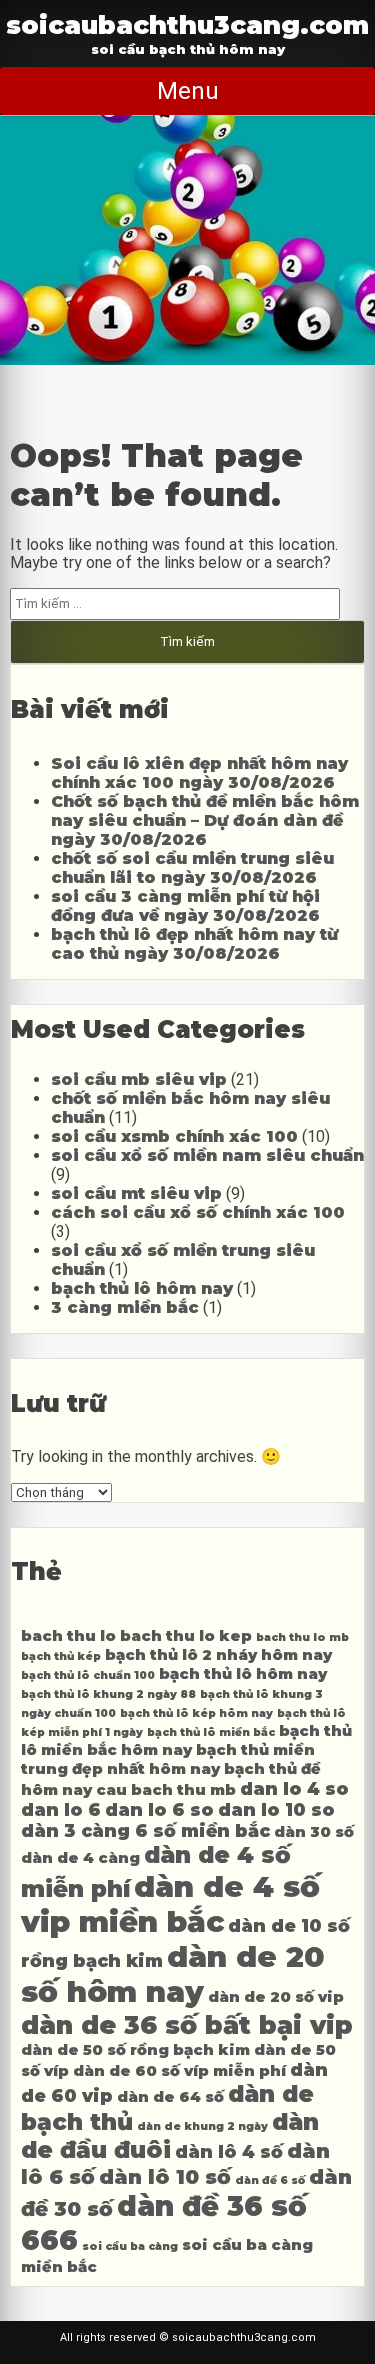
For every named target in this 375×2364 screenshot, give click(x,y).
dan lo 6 (61, 1809)
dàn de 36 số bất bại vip (187, 2024)
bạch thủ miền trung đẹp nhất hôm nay (168, 1759)
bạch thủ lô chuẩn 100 (88, 1675)
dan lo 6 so (159, 1809)
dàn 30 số (314, 1832)
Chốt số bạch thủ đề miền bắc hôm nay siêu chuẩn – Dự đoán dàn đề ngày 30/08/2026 (205, 820)
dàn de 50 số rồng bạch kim (135, 2050)
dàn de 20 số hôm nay (173, 1974)
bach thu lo (68, 1636)
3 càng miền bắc (125, 1307)
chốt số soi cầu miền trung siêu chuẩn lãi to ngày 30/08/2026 (192, 868)
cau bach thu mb (166, 1790)
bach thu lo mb (302, 1637)
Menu (188, 91)
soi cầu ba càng (130, 2246)
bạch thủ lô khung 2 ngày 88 (108, 1694)
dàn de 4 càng (80, 1858)
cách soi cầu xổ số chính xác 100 (198, 1212)
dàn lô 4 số (229, 2151)
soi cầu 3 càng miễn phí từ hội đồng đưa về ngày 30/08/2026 (185, 906)
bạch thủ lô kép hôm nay (196, 1713)
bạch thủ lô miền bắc (211, 1732)
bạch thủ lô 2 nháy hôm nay (218, 1655)
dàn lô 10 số (165, 2176)
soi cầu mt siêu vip (136, 1193)
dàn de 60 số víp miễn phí (179, 2071)
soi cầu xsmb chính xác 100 (174, 1136)
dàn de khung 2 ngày (202, 2126)
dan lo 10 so (276, 1809)
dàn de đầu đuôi (170, 2136)
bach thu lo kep (186, 1636)
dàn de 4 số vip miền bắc (170, 1904)
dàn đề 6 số (270, 2180)
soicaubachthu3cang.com (187, 24)
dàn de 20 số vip (276, 1997)
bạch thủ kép (61, 1656)
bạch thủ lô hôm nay (142, 1288)
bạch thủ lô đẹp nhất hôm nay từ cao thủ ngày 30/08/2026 (194, 944)
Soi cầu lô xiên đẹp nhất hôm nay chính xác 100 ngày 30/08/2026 (199, 773)
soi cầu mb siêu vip (139, 1079)
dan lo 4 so (294, 1788)
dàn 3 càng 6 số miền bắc (145, 1830)
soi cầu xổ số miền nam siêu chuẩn (207, 1155)
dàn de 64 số (170, 2097)
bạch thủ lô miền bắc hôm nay (186, 1740)
